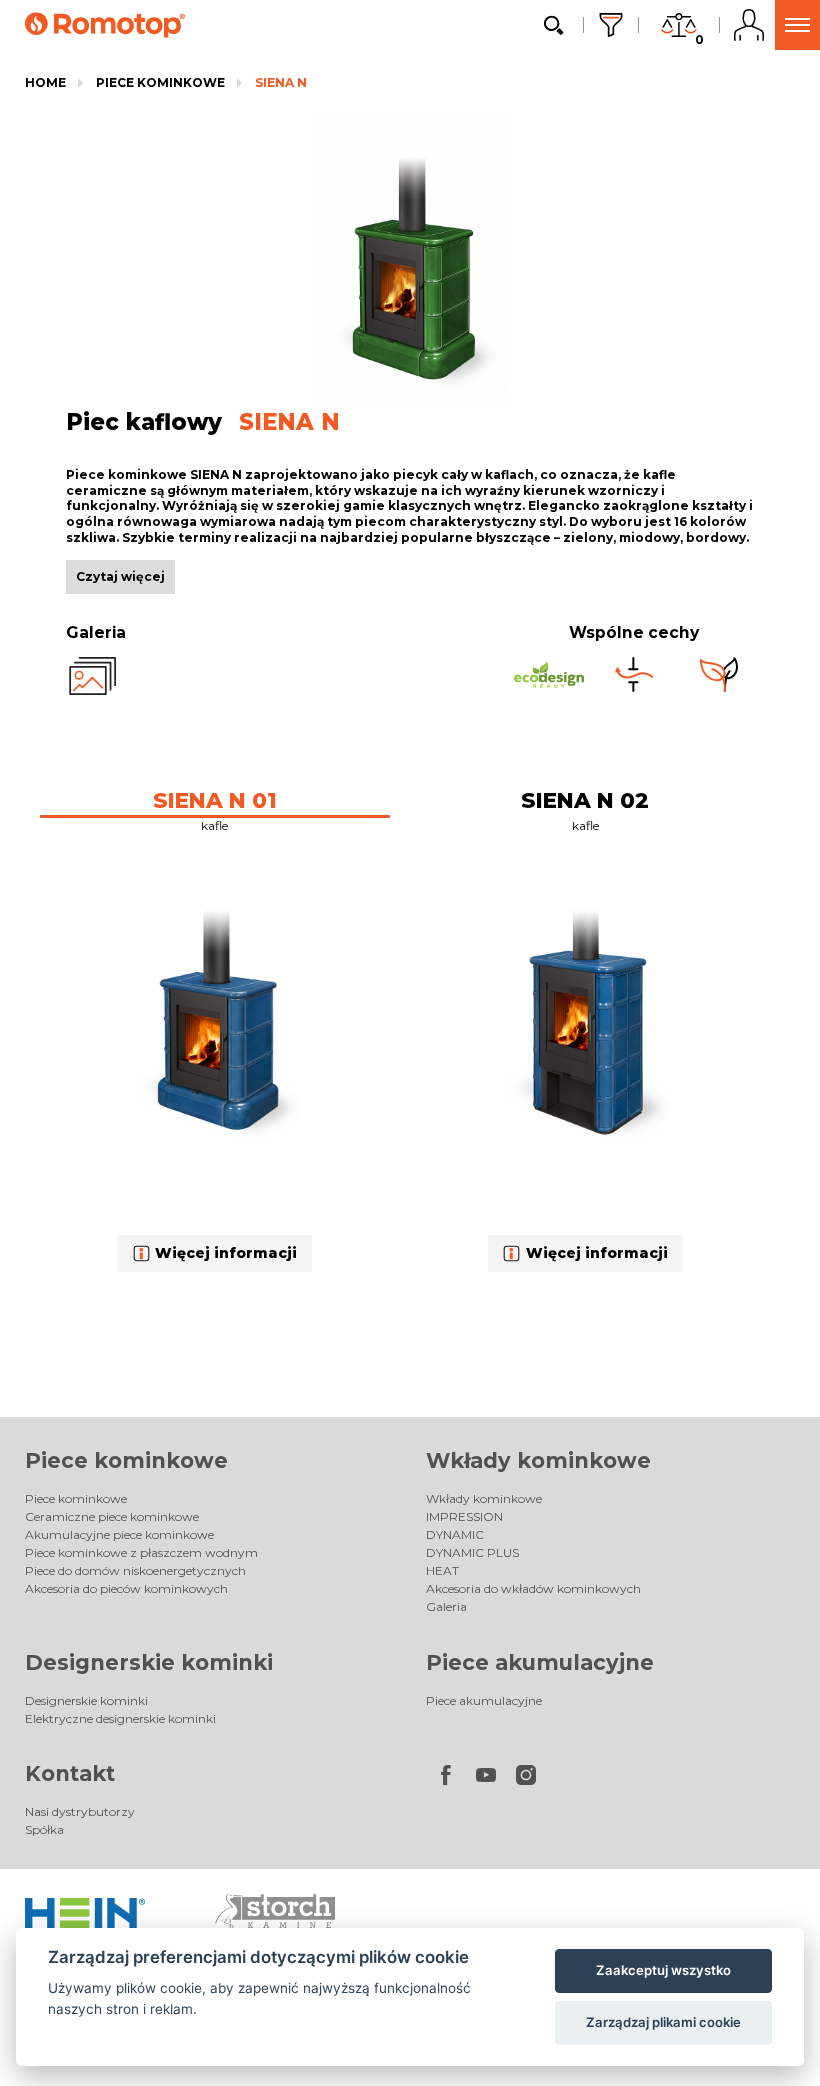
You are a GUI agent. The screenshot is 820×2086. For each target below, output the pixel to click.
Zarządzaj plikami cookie (663, 2022)
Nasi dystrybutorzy (80, 1811)
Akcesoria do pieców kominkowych (126, 1588)
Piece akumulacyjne (540, 1662)
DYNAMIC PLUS (472, 1552)
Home (45, 82)
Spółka (44, 1829)
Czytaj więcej (120, 576)
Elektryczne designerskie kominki (120, 1718)
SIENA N (281, 82)
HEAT (442, 1570)
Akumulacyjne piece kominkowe (119, 1534)
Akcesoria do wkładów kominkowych (533, 1588)
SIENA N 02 (585, 800)
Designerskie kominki (149, 1662)
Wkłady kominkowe (538, 1460)
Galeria (446, 1606)
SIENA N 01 (215, 800)
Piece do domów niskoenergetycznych (135, 1570)
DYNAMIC (455, 1534)
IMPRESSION (464, 1516)
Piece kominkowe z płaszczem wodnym (141, 1552)
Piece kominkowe (160, 82)
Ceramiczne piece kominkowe (112, 1516)
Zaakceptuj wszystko (663, 1970)
